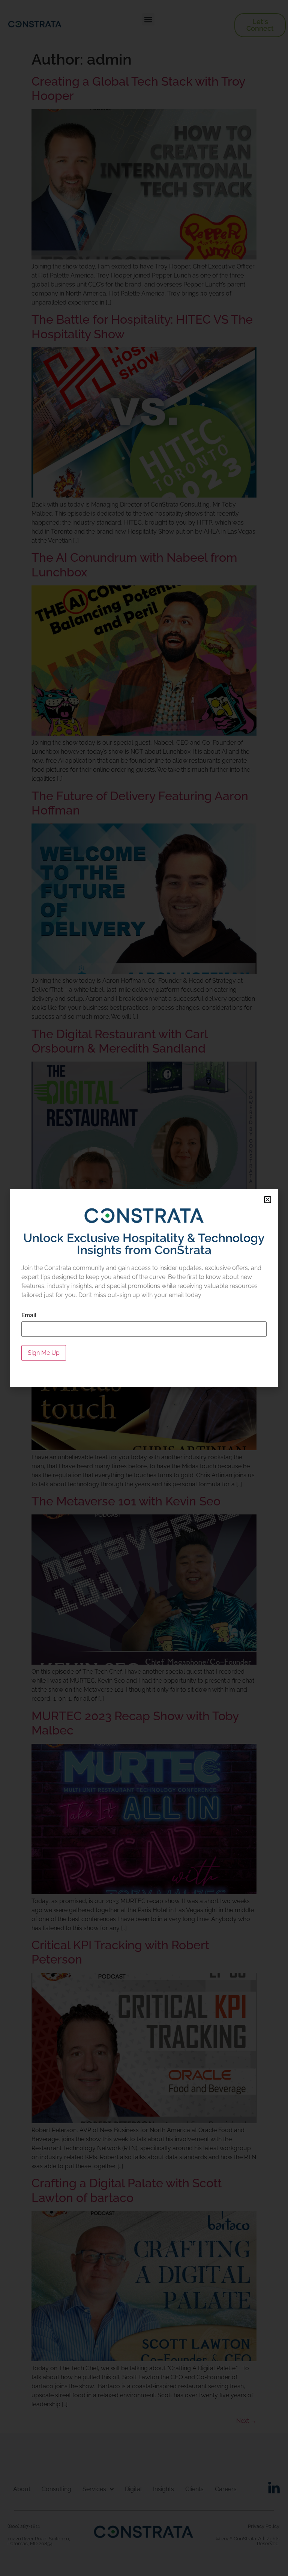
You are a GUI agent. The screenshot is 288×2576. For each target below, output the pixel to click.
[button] (268, 1200)
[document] (144, 1288)
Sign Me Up (44, 1353)
